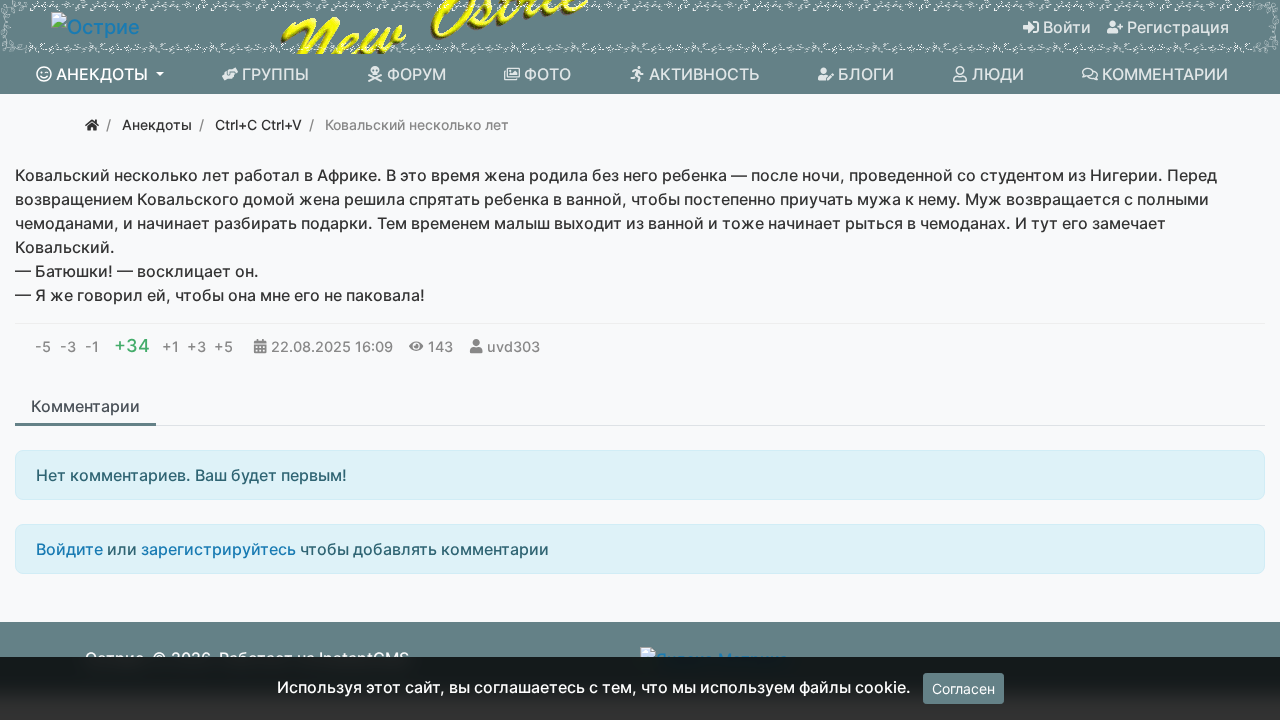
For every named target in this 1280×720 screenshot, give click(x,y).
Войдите (69, 549)
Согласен (963, 688)
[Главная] (92, 124)
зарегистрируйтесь (218, 549)
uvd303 (513, 346)
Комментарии (85, 406)
